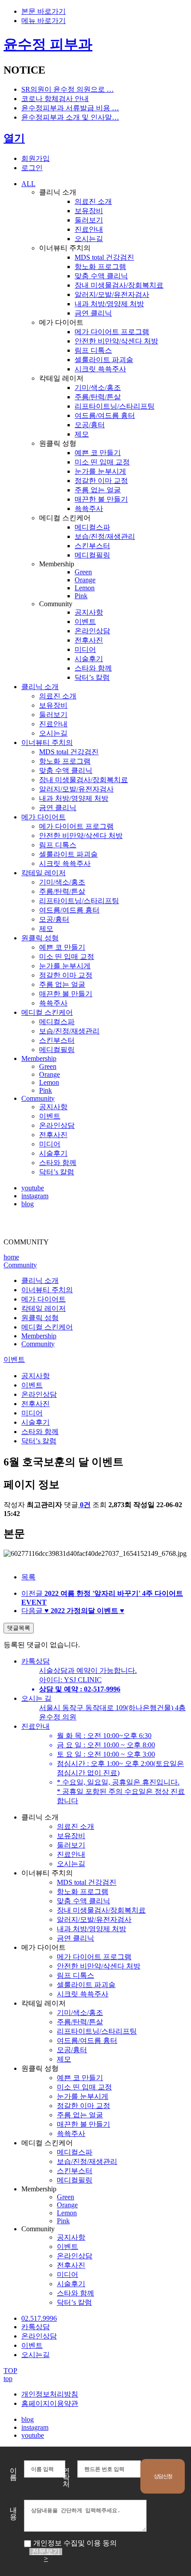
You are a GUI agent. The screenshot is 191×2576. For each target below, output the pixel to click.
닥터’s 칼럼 (39, 1441)
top (8, 2379)
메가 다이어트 (44, 1299)
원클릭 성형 (40, 1318)
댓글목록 (19, 1628)
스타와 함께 (40, 1432)
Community (20, 1265)
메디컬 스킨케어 (47, 1327)
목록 (28, 1577)
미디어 (32, 1413)
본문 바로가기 (44, 11)
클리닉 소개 (40, 1280)
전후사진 (36, 1404)
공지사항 (36, 1376)
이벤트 (14, 1359)
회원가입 (36, 158)
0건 (85, 1505)
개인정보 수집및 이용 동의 (75, 2543)
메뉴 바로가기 (44, 21)
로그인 (32, 168)
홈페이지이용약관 (50, 2403)
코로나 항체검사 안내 (55, 99)
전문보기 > (46, 2552)
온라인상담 (39, 1394)
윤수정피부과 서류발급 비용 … (70, 108)
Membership (39, 1336)
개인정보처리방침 (50, 2394)
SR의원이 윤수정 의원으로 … (68, 89)
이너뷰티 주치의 (47, 1290)
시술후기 (36, 1422)
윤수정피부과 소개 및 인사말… (70, 117)
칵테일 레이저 (44, 1308)
